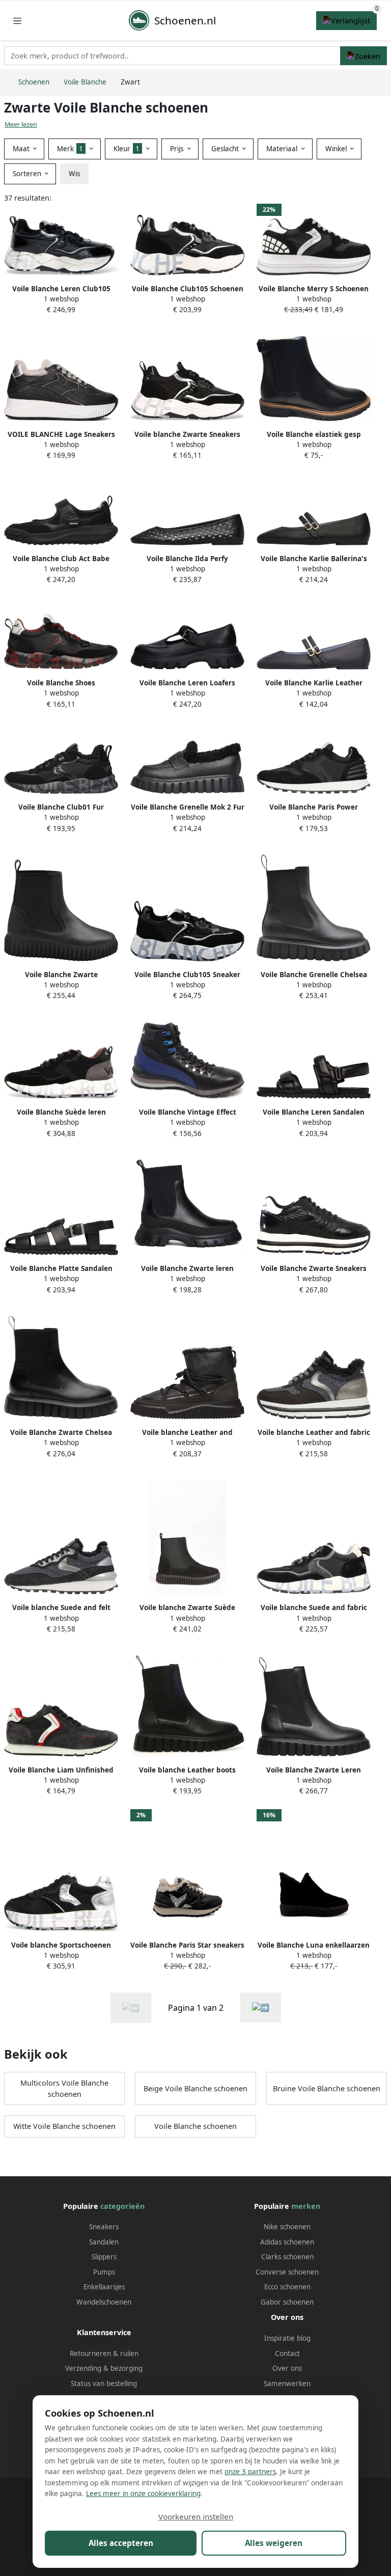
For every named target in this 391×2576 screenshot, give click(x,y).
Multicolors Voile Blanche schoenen (64, 2088)
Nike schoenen (287, 2227)
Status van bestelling (104, 2384)
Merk (70, 149)
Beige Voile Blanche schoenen (195, 2088)
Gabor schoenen (287, 2302)
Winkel (337, 149)
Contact (287, 2353)
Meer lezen (21, 124)
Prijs (178, 149)
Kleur (127, 149)
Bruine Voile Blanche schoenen (327, 2088)
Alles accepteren (121, 2543)
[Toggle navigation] (17, 21)
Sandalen (104, 2242)
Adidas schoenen (287, 2242)
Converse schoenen (287, 2272)
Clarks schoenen (287, 2257)
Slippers (104, 2257)
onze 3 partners (250, 2472)
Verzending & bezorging (104, 2368)
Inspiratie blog (287, 2338)
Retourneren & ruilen (104, 2353)
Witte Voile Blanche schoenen (64, 2126)
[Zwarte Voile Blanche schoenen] (261, 2007)
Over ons (287, 2368)
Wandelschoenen (104, 2302)
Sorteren (28, 174)
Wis (74, 174)
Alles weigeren (274, 2543)
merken (306, 2206)
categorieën (122, 2206)
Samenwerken (287, 2384)
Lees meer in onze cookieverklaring (143, 2494)
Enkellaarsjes (104, 2287)
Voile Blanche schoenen (195, 2126)
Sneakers (104, 2227)
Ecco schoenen (287, 2287)
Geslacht (226, 149)
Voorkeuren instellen (196, 2516)
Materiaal (283, 149)
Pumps (104, 2272)
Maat (22, 149)
